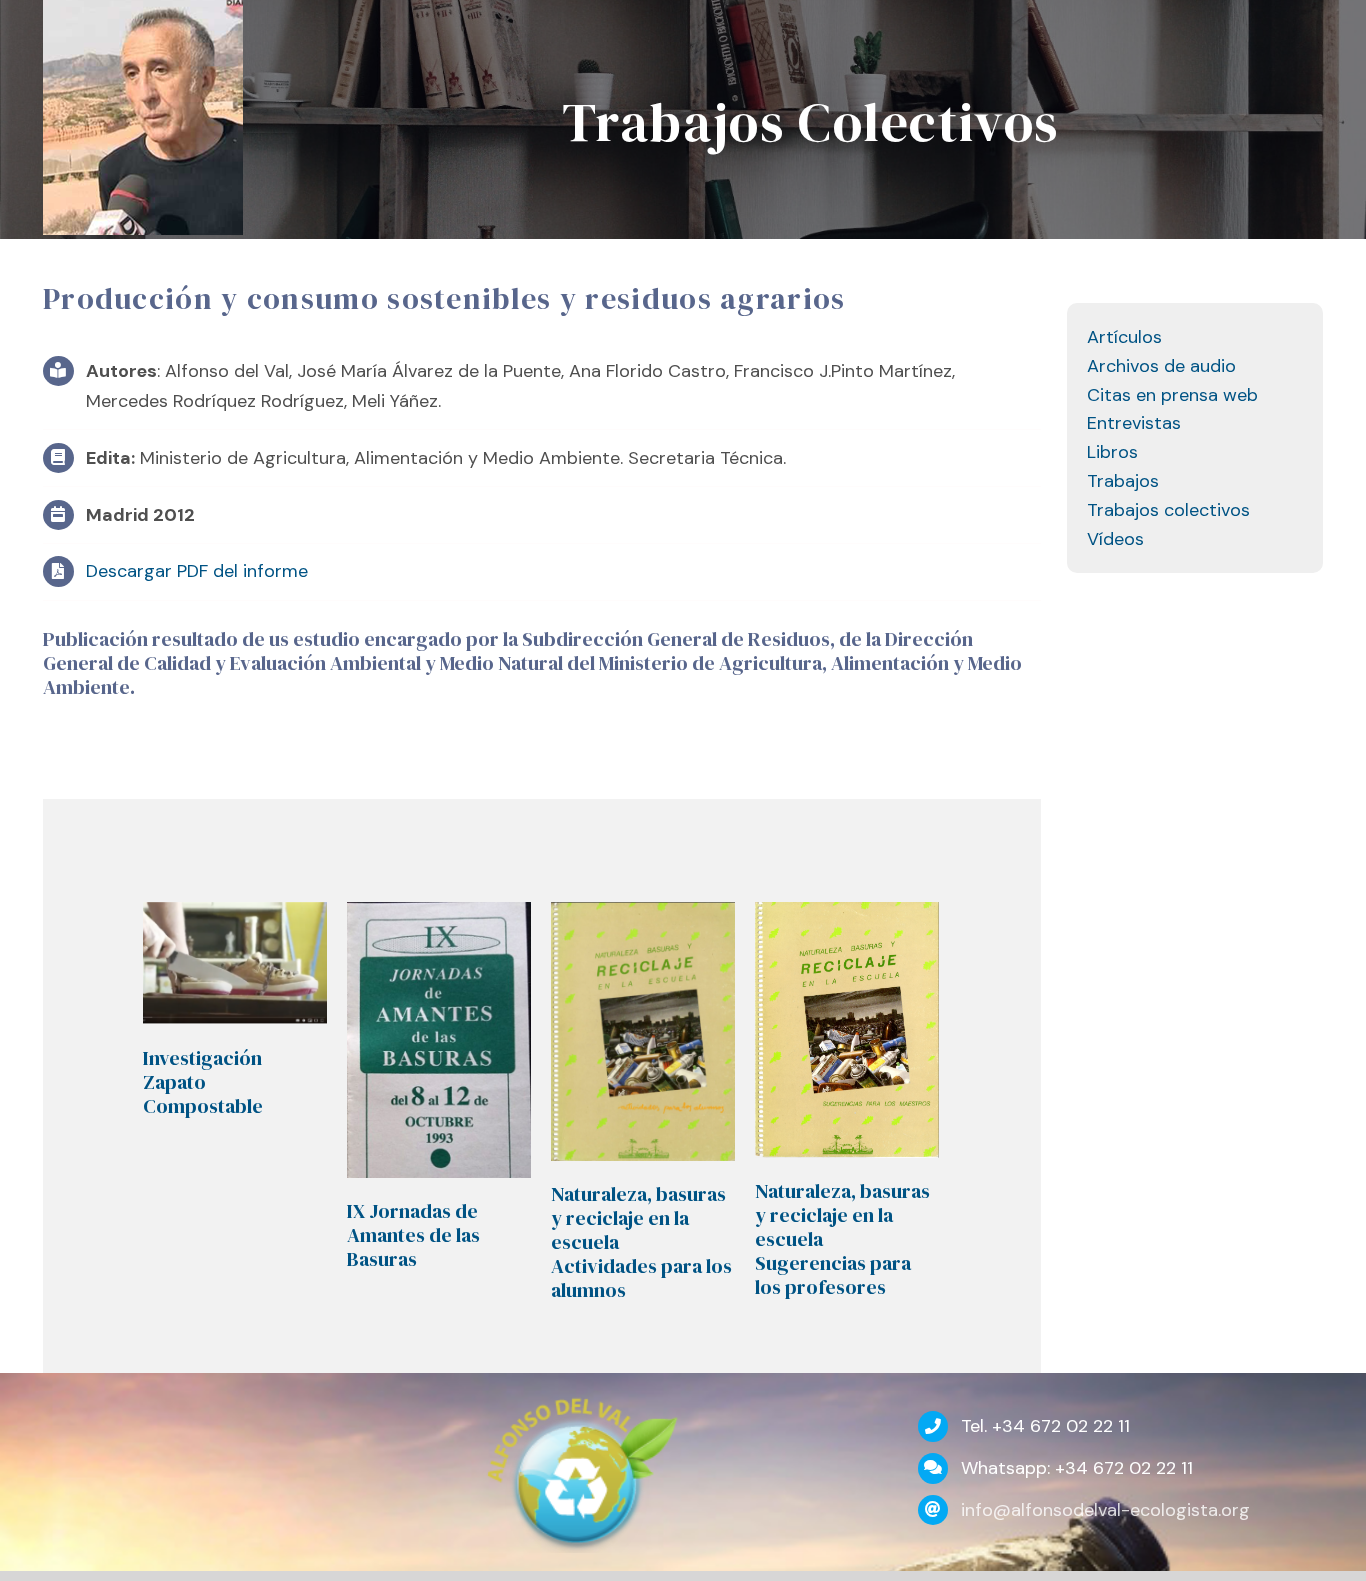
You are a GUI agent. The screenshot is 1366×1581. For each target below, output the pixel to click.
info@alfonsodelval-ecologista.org (1105, 1510)
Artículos (1124, 337)
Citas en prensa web (1172, 395)
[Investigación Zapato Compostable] (235, 963)
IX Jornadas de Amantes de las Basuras (413, 1235)
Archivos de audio (1161, 366)
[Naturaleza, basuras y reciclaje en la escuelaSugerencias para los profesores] (847, 1030)
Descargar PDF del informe (197, 571)
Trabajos (1123, 481)
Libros (1112, 452)
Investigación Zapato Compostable (203, 1082)
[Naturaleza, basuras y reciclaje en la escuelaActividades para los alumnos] (643, 1031)
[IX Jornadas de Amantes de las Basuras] (439, 1040)
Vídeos (1115, 539)
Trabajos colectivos (1168, 510)
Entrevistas (1134, 423)
